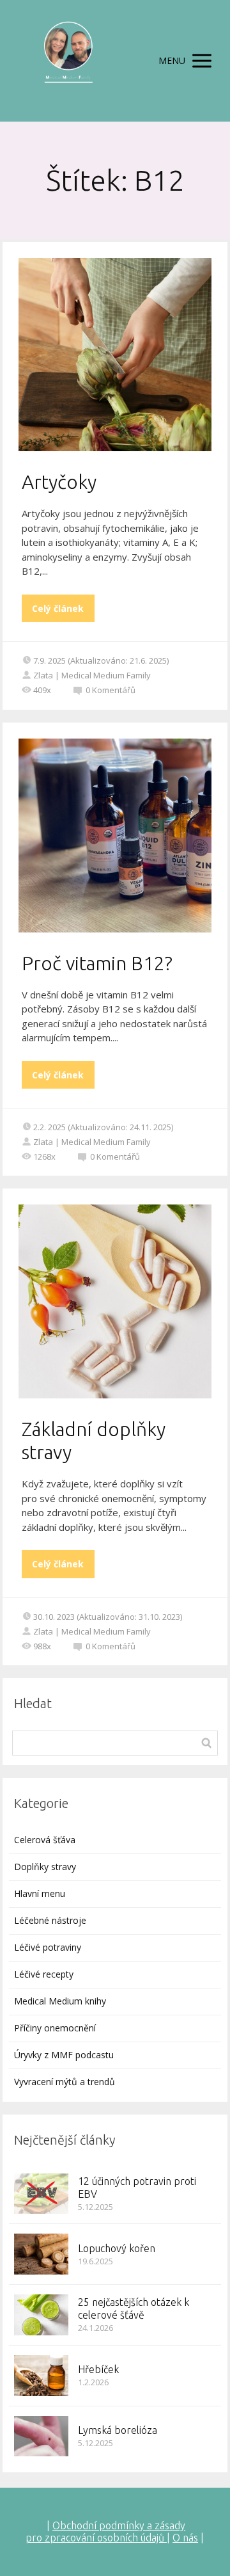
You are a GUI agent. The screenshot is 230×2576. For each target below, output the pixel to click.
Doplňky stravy (45, 1867)
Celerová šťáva (45, 1840)
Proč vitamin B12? (97, 963)
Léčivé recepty (44, 1974)
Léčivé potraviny (48, 1947)
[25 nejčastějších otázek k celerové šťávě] (41, 2315)
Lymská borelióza (118, 2430)
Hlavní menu (40, 1893)
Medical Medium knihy (60, 2001)
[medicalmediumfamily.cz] (68, 61)
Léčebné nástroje (50, 1920)
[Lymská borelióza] (41, 2436)
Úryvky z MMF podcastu (64, 2055)
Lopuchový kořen (117, 2248)
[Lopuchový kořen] (41, 2254)
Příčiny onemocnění (55, 2028)
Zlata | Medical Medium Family (92, 675)
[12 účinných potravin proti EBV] (41, 2194)
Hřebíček (98, 2369)
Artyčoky (59, 482)
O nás (185, 2538)
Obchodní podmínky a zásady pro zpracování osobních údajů (105, 2532)
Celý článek (58, 608)
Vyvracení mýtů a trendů (65, 2082)
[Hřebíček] (41, 2376)
